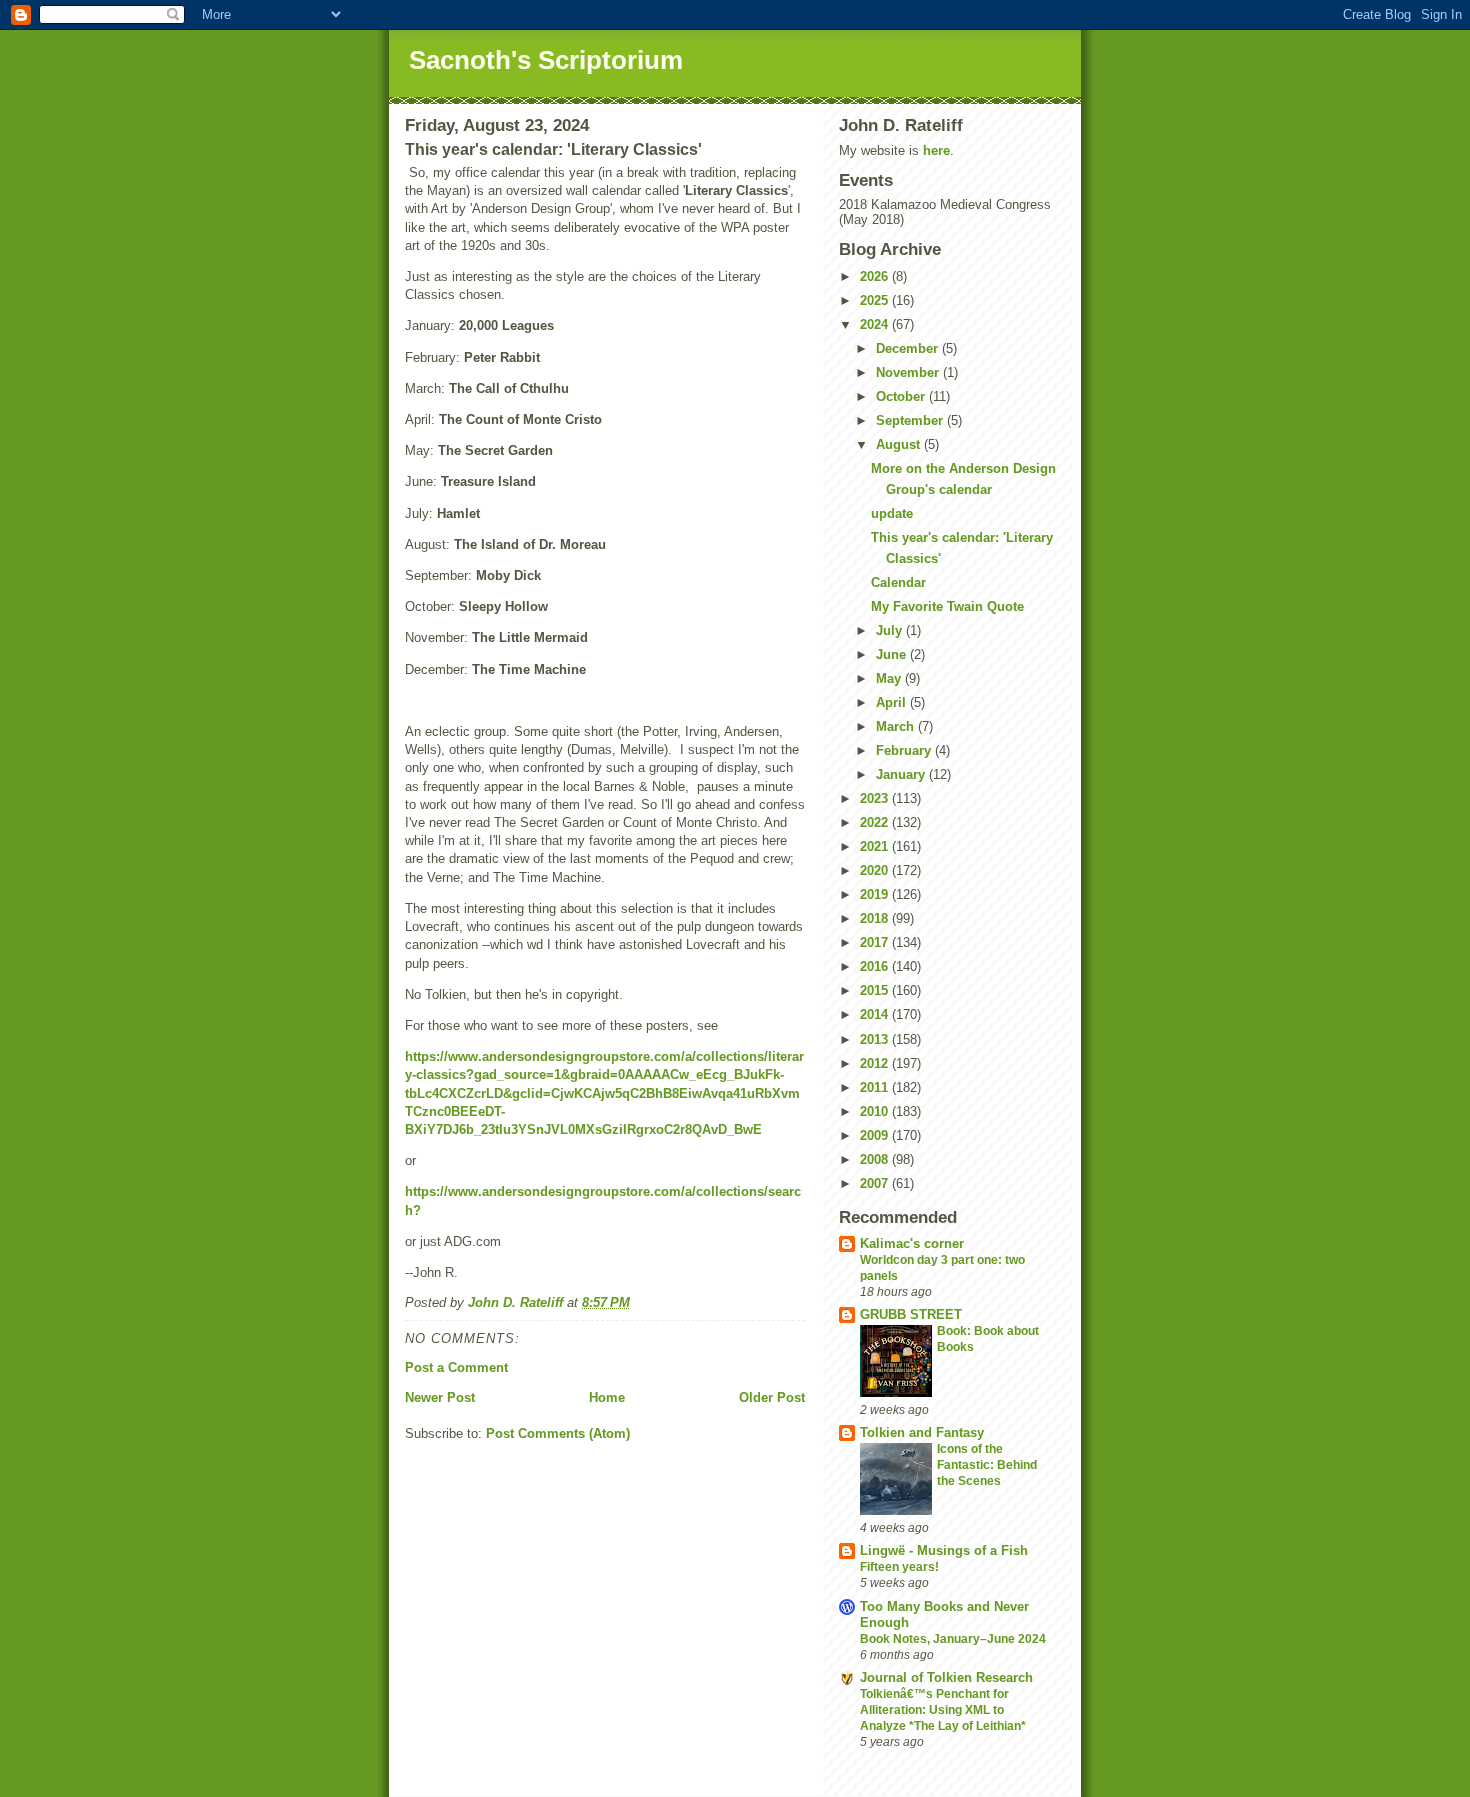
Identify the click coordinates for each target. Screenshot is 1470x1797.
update (892, 513)
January (902, 774)
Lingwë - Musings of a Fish (944, 1550)
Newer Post (440, 1397)
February (905, 750)
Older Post (772, 1397)
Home (607, 1397)
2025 (876, 300)
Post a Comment (456, 1367)
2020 (876, 870)
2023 (876, 798)
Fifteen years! (899, 1567)
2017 (876, 942)
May (890, 678)
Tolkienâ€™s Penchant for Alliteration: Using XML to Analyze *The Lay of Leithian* (943, 1710)
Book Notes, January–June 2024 (953, 1639)
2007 (876, 1183)
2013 (876, 1039)
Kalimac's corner (912, 1243)
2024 (876, 324)
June (893, 654)
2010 (876, 1111)
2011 (876, 1087)
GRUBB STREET (911, 1314)
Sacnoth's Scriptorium (546, 60)
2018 (876, 918)
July (891, 630)
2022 (876, 822)
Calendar (898, 582)
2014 (876, 1014)
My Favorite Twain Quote (947, 606)
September (911, 420)
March (897, 726)
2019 (876, 894)
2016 (876, 966)
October (902, 396)
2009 (876, 1135)
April (893, 702)
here (936, 150)
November (909, 372)
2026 (876, 276)
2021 (876, 846)
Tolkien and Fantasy (922, 1432)
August (900, 444)
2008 (876, 1159)
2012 (876, 1063)
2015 (876, 990)
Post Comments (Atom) (558, 1433)
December (909, 348)
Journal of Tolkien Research (946, 1677)
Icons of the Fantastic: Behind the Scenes (987, 1465)
